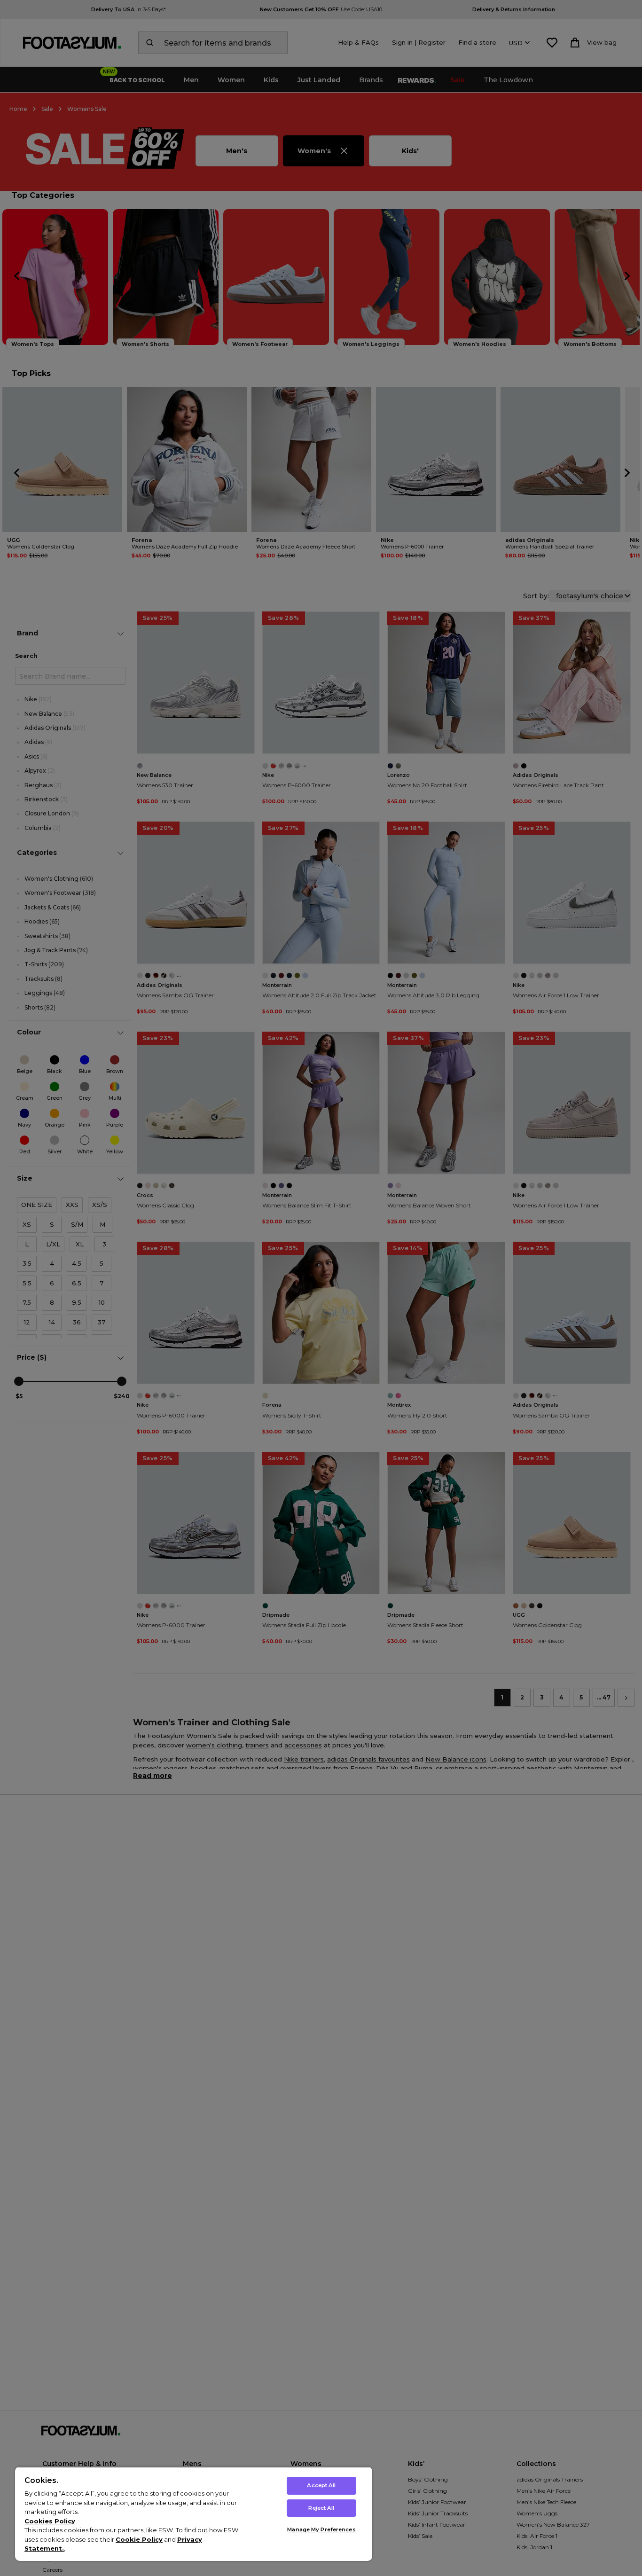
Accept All (321, 2485)
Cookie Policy (139, 2539)
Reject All (321, 2508)
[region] (194, 2514)
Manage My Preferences (321, 2529)
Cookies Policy (50, 2521)
